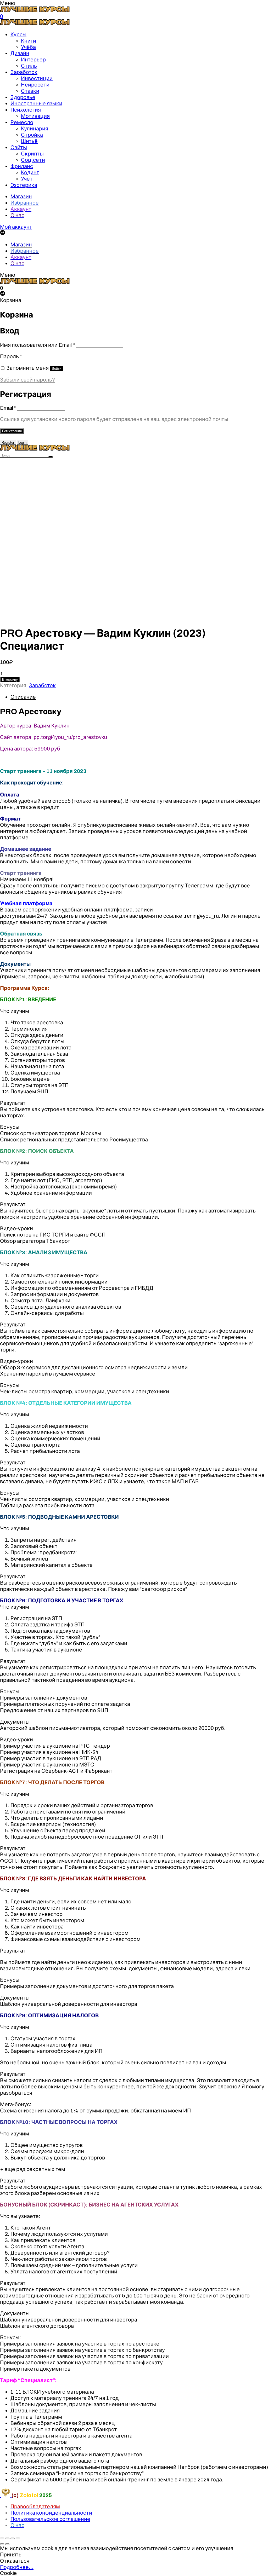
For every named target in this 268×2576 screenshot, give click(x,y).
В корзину (10, 680)
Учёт (27, 179)
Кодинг (30, 172)
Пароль (11, 356)
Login (22, 443)
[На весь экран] (13, 2538)
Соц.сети (33, 160)
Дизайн (20, 53)
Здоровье (23, 97)
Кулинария (35, 129)
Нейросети (35, 85)
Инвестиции (37, 78)
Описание (23, 697)
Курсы (18, 34)
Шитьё (29, 141)
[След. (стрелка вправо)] (7, 2544)
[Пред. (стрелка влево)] (2, 2544)
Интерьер (33, 60)
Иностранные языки (36, 103)
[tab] (139, 697)
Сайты (19, 147)
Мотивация (35, 116)
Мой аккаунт (16, 227)
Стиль (29, 66)
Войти (57, 369)
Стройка (32, 135)
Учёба (28, 47)
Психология (26, 110)
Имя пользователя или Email (37, 345)
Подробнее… (17, 2567)
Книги (29, 41)
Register (8, 443)
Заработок (24, 72)
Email (8, 408)
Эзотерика (24, 185)
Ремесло (22, 122)
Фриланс (22, 166)
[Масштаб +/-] (18, 2538)
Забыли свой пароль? (27, 380)
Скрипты (32, 154)
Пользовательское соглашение (50, 2519)
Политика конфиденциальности (51, 2513)
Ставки (30, 91)
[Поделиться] (7, 2538)
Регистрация (12, 431)
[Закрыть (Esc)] (2, 2538)
